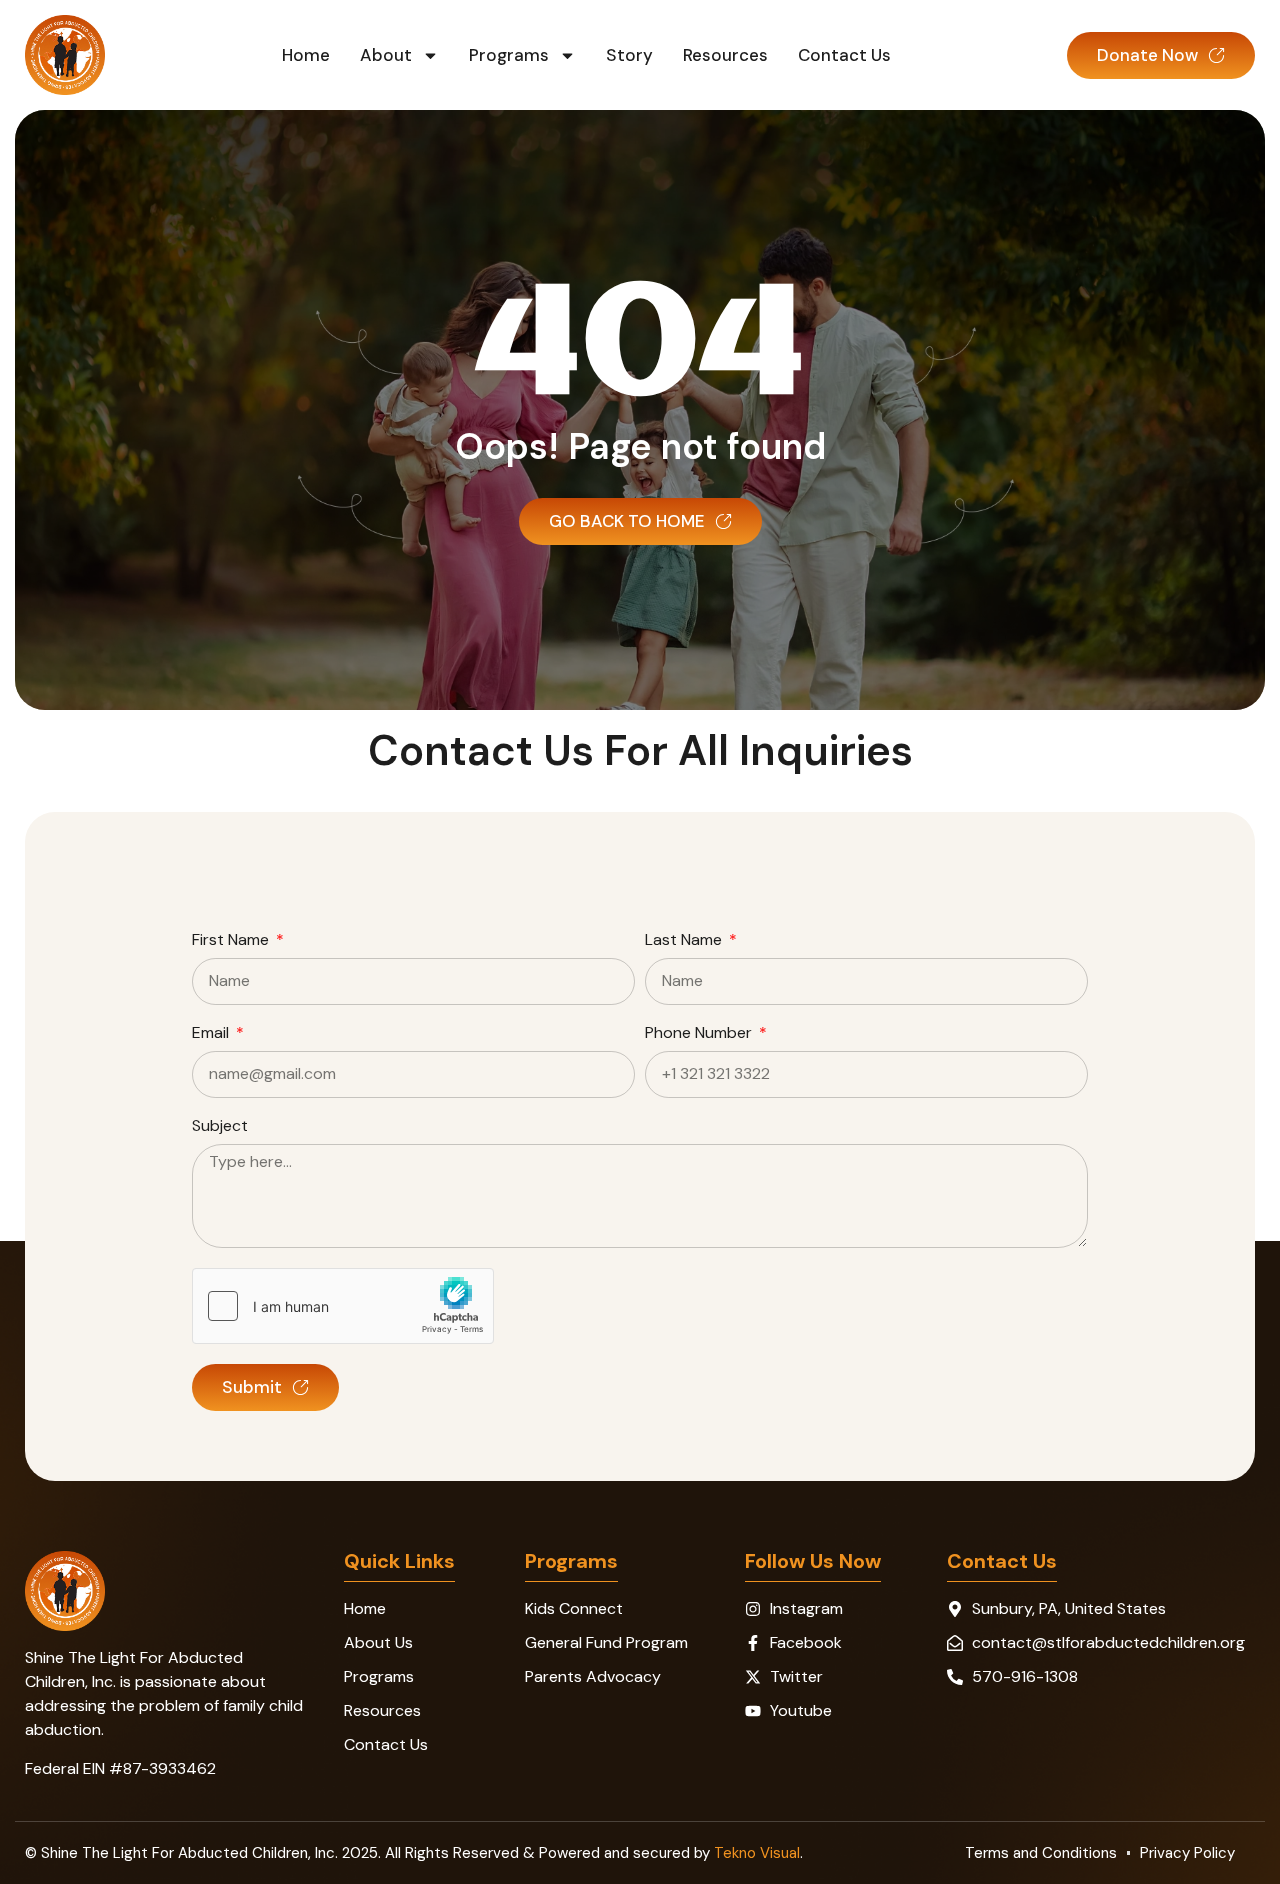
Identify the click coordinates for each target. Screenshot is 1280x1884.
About (386, 55)
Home (306, 55)
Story (629, 55)
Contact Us (844, 55)
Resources (725, 55)
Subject (220, 1127)
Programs (509, 55)
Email (212, 1034)
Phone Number (700, 1034)
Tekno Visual (757, 1853)
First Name (232, 941)
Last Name (685, 941)
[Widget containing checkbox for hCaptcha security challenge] (343, 1306)
